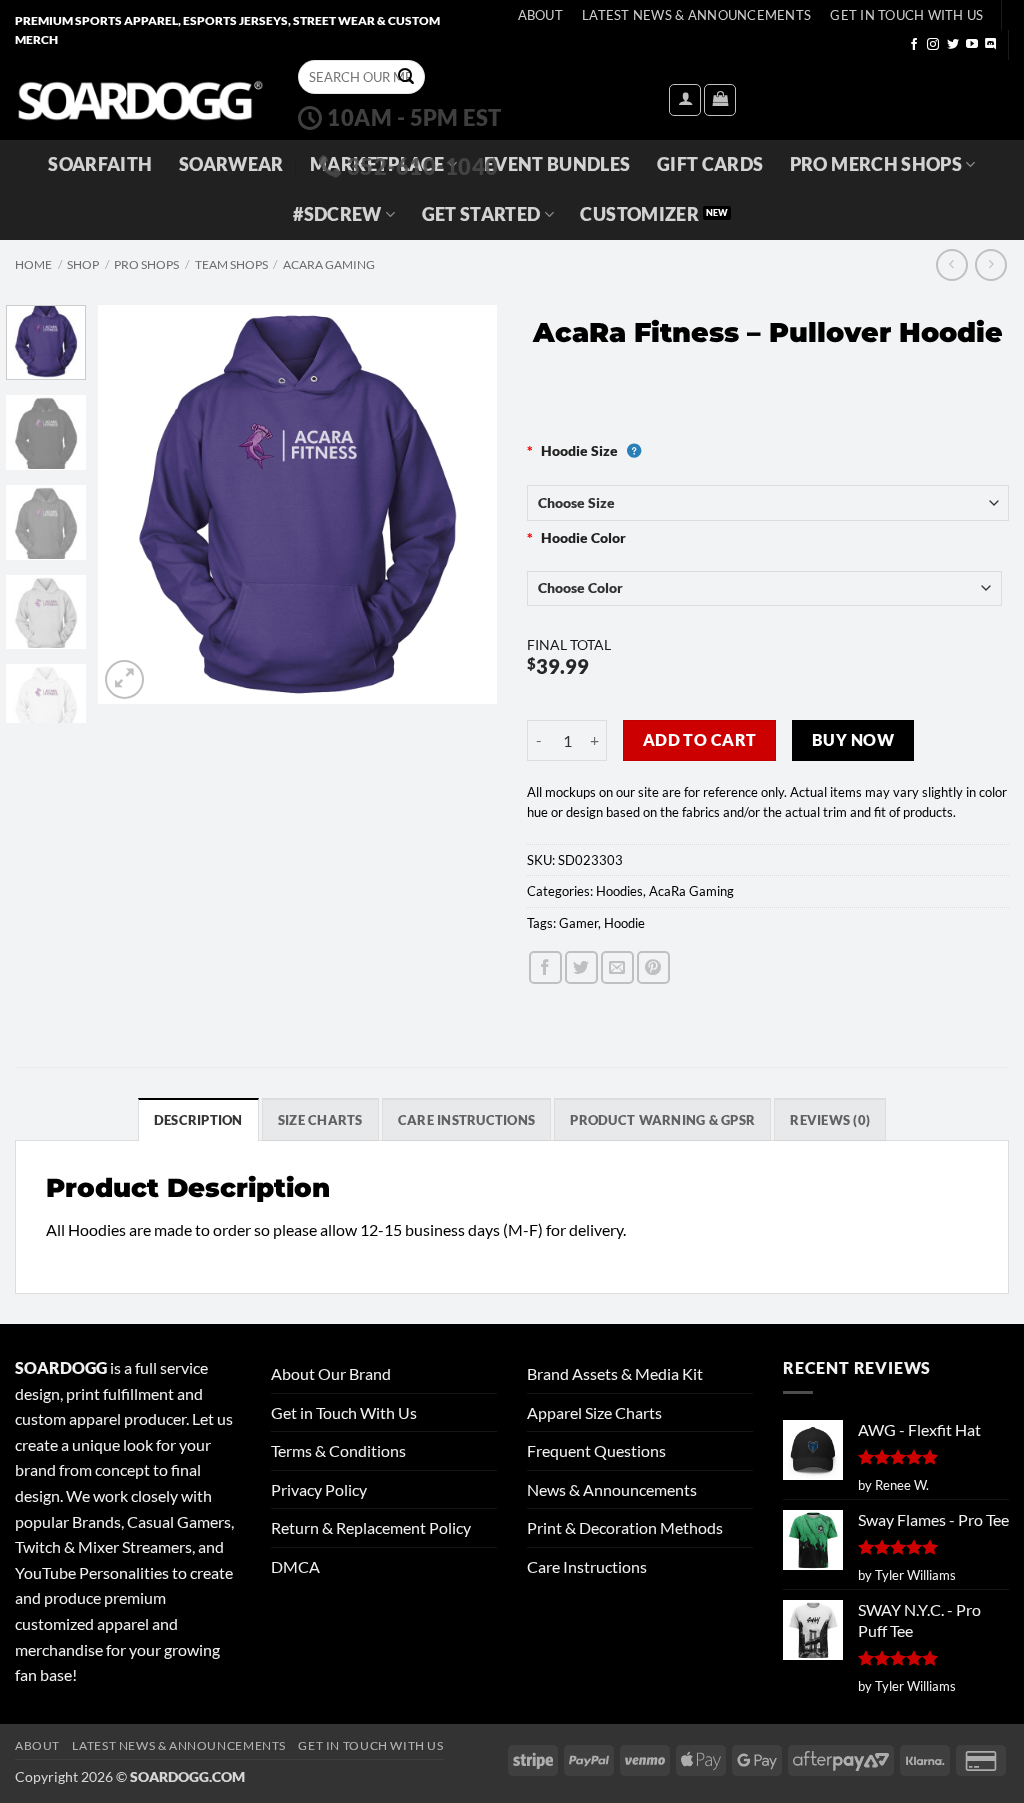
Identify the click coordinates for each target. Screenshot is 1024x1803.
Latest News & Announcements (696, 15)
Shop (83, 264)
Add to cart (700, 740)
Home (33, 264)
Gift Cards (710, 164)
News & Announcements (612, 1489)
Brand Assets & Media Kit (615, 1373)
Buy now (853, 740)
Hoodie (624, 923)
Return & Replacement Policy (371, 1527)
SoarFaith (100, 164)
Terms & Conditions (338, 1450)
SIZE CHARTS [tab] (320, 1120)
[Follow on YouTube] (972, 45)
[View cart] (720, 100)
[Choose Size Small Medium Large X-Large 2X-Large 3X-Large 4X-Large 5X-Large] (768, 502)
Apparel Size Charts (594, 1412)
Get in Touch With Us (344, 1412)
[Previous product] (990, 264)
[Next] (464, 504)
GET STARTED (481, 214)
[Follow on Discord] (991, 45)
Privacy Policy (319, 1489)
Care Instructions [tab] (466, 1120)
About (540, 15)
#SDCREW (337, 214)
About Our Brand (331, 1373)
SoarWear (231, 164)
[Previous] (132, 504)
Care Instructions (587, 1566)
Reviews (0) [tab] (830, 1120)
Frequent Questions (596, 1450)
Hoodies (619, 891)
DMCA (295, 1566)
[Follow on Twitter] (953, 45)
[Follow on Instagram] (933, 45)
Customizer (639, 214)
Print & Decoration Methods (625, 1527)
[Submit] (406, 77)
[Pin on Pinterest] (653, 967)
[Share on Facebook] (545, 967)
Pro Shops (146, 264)
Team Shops (231, 264)
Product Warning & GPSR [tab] (662, 1120)
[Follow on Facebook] (914, 45)
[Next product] (951, 264)
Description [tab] (198, 1120)
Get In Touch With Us (906, 15)
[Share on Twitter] (581, 967)
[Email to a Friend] (617, 967)
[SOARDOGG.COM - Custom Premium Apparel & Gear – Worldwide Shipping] (140, 99)
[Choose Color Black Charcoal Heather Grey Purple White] (764, 588)
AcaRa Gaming (329, 264)
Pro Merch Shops (876, 164)
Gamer (578, 923)
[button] (685, 100)
